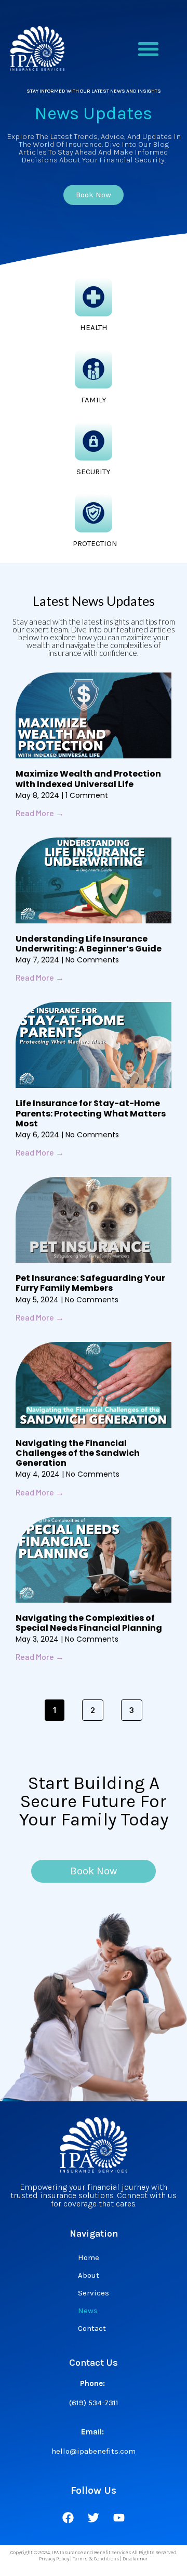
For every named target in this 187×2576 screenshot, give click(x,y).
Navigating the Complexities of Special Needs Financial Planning (89, 1623)
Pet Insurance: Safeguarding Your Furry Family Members (90, 1283)
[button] (148, 49)
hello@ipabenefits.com (94, 2451)
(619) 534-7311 (94, 2403)
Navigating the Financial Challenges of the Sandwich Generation (78, 1453)
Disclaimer (135, 2559)
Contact (92, 2328)
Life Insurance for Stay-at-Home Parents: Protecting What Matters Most (91, 1113)
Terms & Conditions (96, 2559)
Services (94, 2293)
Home (89, 2257)
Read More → (40, 813)
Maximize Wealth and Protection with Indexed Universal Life (88, 779)
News (88, 2311)
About (89, 2275)
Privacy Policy (54, 2559)
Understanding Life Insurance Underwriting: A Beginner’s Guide (89, 944)
